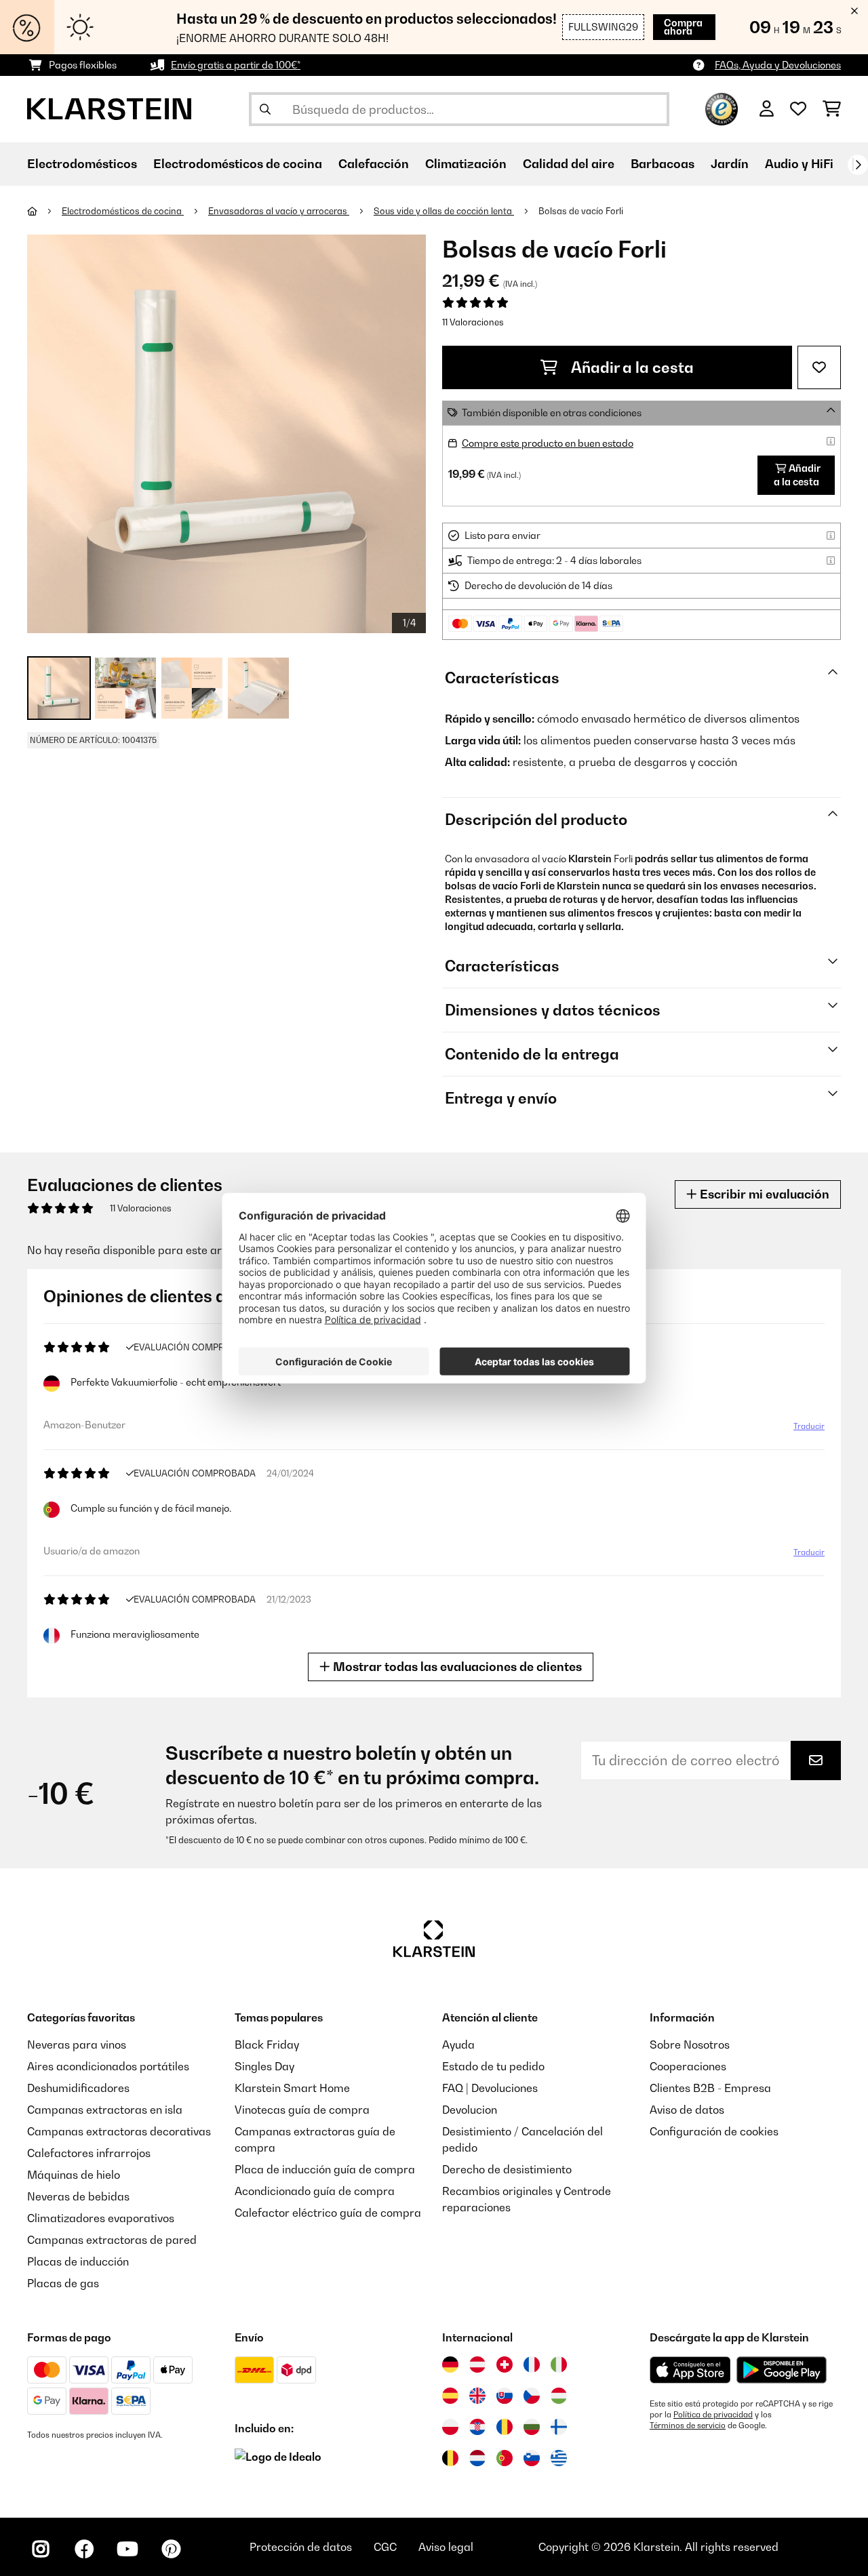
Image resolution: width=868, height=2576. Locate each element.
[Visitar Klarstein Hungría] (559, 2396)
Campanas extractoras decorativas (119, 2131)
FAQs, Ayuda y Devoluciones (778, 65)
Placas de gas (63, 2283)
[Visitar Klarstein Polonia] (450, 2427)
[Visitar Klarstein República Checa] (532, 2396)
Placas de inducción (78, 2261)
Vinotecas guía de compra (302, 2110)
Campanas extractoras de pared (112, 2240)
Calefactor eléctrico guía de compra (328, 2213)
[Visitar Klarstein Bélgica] (450, 2458)
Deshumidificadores (78, 2088)
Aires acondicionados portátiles (108, 2066)
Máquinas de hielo (74, 2175)
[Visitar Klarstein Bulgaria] (532, 2427)
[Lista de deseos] (798, 109)
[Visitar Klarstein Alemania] (450, 2364)
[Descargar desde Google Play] (781, 2370)
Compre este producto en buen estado (548, 443)
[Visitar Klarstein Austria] (477, 2364)
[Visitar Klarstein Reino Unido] (477, 2396)
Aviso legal (446, 2547)
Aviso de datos (687, 2110)
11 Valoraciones (473, 322)
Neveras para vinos (77, 2045)
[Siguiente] (858, 165)
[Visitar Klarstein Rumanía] (505, 2427)
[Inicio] (44, 211)
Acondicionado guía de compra (315, 2191)
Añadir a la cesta (631, 367)
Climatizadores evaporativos (101, 2218)
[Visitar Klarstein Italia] (559, 2364)
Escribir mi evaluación (763, 1194)
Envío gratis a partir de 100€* (236, 65)
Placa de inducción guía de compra (325, 2169)
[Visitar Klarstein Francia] (532, 2364)
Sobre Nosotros (690, 2045)
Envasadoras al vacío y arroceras (279, 211)
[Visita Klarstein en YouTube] (127, 2549)
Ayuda (458, 2045)
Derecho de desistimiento (507, 2169)
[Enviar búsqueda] (265, 109)
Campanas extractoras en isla (105, 2110)
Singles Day (264, 2066)
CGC (385, 2547)
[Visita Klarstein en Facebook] (84, 2549)
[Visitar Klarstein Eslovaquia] (505, 2396)
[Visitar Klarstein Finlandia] (559, 2427)
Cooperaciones (688, 2066)
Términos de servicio (688, 2426)
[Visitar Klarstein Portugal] (505, 2458)
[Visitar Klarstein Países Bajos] (477, 2458)
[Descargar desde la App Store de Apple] (690, 2370)
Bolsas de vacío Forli (581, 211)
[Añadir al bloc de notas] (819, 367)
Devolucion (470, 2110)
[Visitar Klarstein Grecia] (559, 2459)
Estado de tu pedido (493, 2066)
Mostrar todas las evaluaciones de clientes (456, 1667)
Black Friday (267, 2045)
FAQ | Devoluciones (490, 2088)
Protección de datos (301, 2547)
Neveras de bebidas (78, 2196)
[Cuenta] (767, 109)
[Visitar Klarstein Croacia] (477, 2427)
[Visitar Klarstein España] (450, 2396)
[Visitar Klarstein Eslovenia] (532, 2458)
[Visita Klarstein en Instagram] (41, 2549)
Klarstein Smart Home (292, 2088)
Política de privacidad (713, 2415)
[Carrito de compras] (832, 109)
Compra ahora (683, 27)
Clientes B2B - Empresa (710, 2088)
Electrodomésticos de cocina (123, 211)
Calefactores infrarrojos (89, 2153)
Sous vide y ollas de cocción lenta (444, 211)
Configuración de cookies (714, 2131)
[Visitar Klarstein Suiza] (505, 2364)
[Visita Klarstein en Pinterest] (171, 2549)
